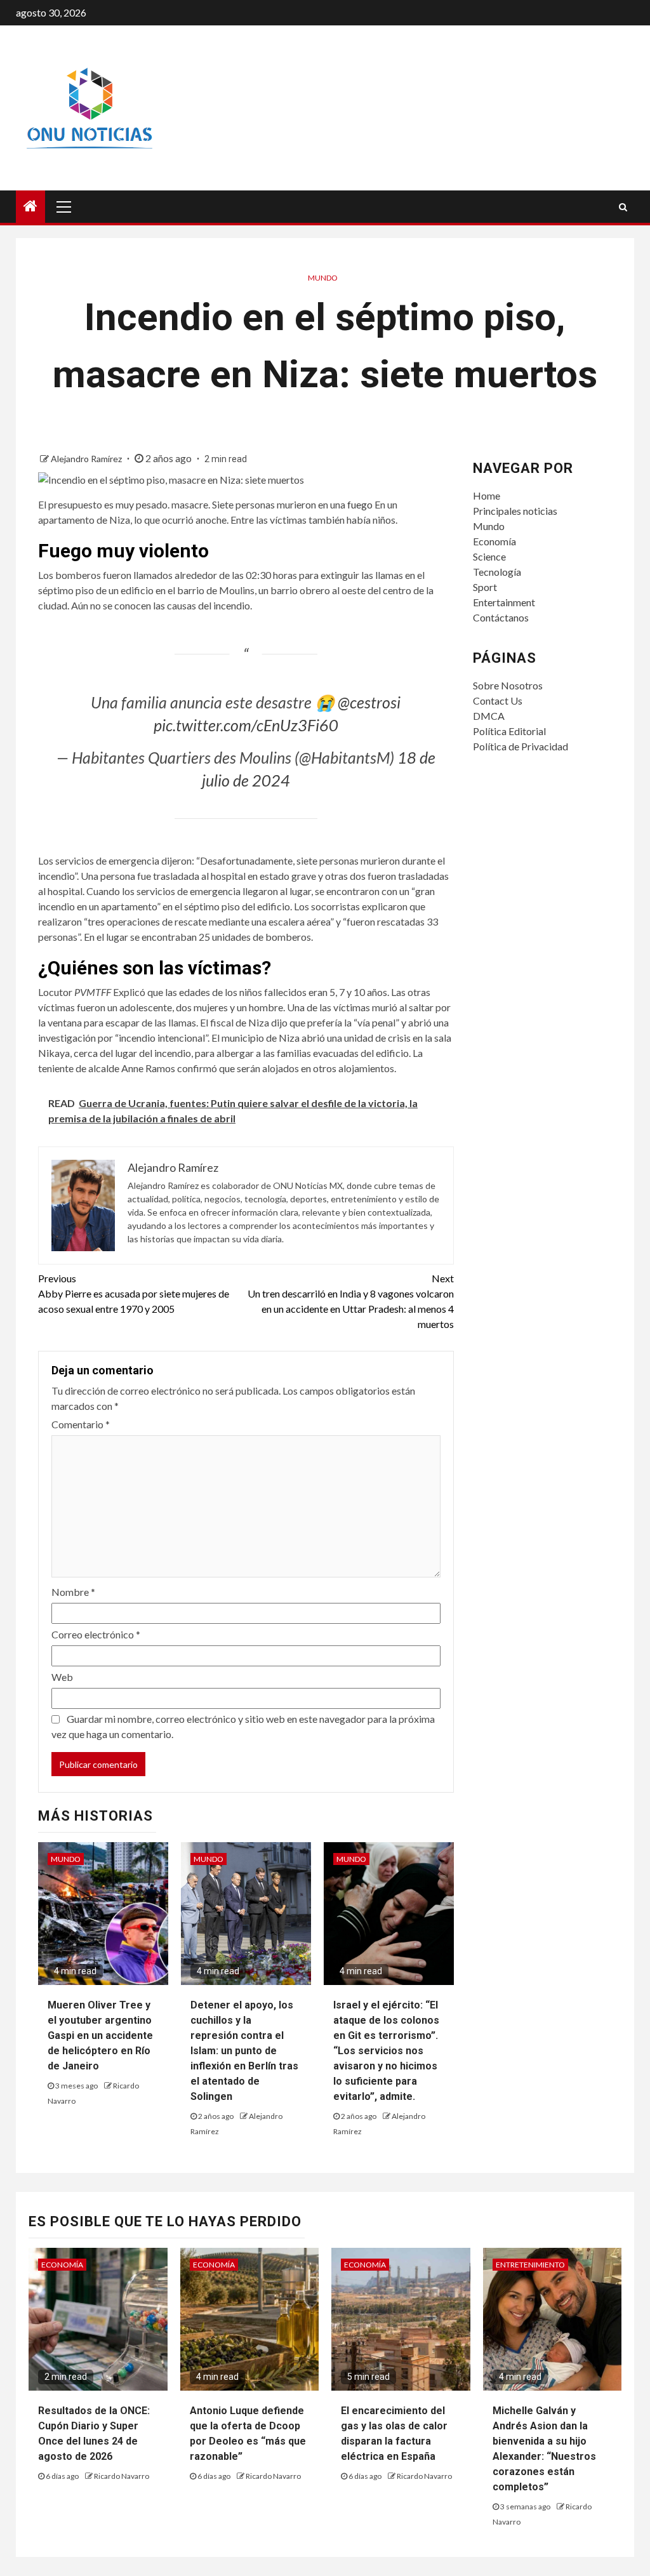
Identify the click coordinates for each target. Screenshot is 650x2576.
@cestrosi (369, 702)
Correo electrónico (96, 1634)
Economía (494, 541)
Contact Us (498, 700)
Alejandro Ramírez (87, 459)
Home (487, 495)
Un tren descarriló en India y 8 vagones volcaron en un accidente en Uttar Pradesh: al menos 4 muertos (350, 1301)
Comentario (81, 1424)
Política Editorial (509, 731)
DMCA (489, 716)
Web (62, 1677)
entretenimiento (530, 2265)
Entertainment (504, 602)
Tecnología (497, 572)
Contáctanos (501, 617)
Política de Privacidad (521, 746)
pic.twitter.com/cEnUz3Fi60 (246, 725)
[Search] (623, 207)
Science (489, 556)
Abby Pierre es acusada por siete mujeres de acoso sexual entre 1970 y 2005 (134, 1293)
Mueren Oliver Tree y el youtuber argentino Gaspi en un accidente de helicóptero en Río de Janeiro (100, 2035)
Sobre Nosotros (508, 685)
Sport (485, 587)
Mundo (323, 278)
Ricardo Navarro (122, 2476)
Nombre (73, 1592)
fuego (360, 504)
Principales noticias (515, 511)
